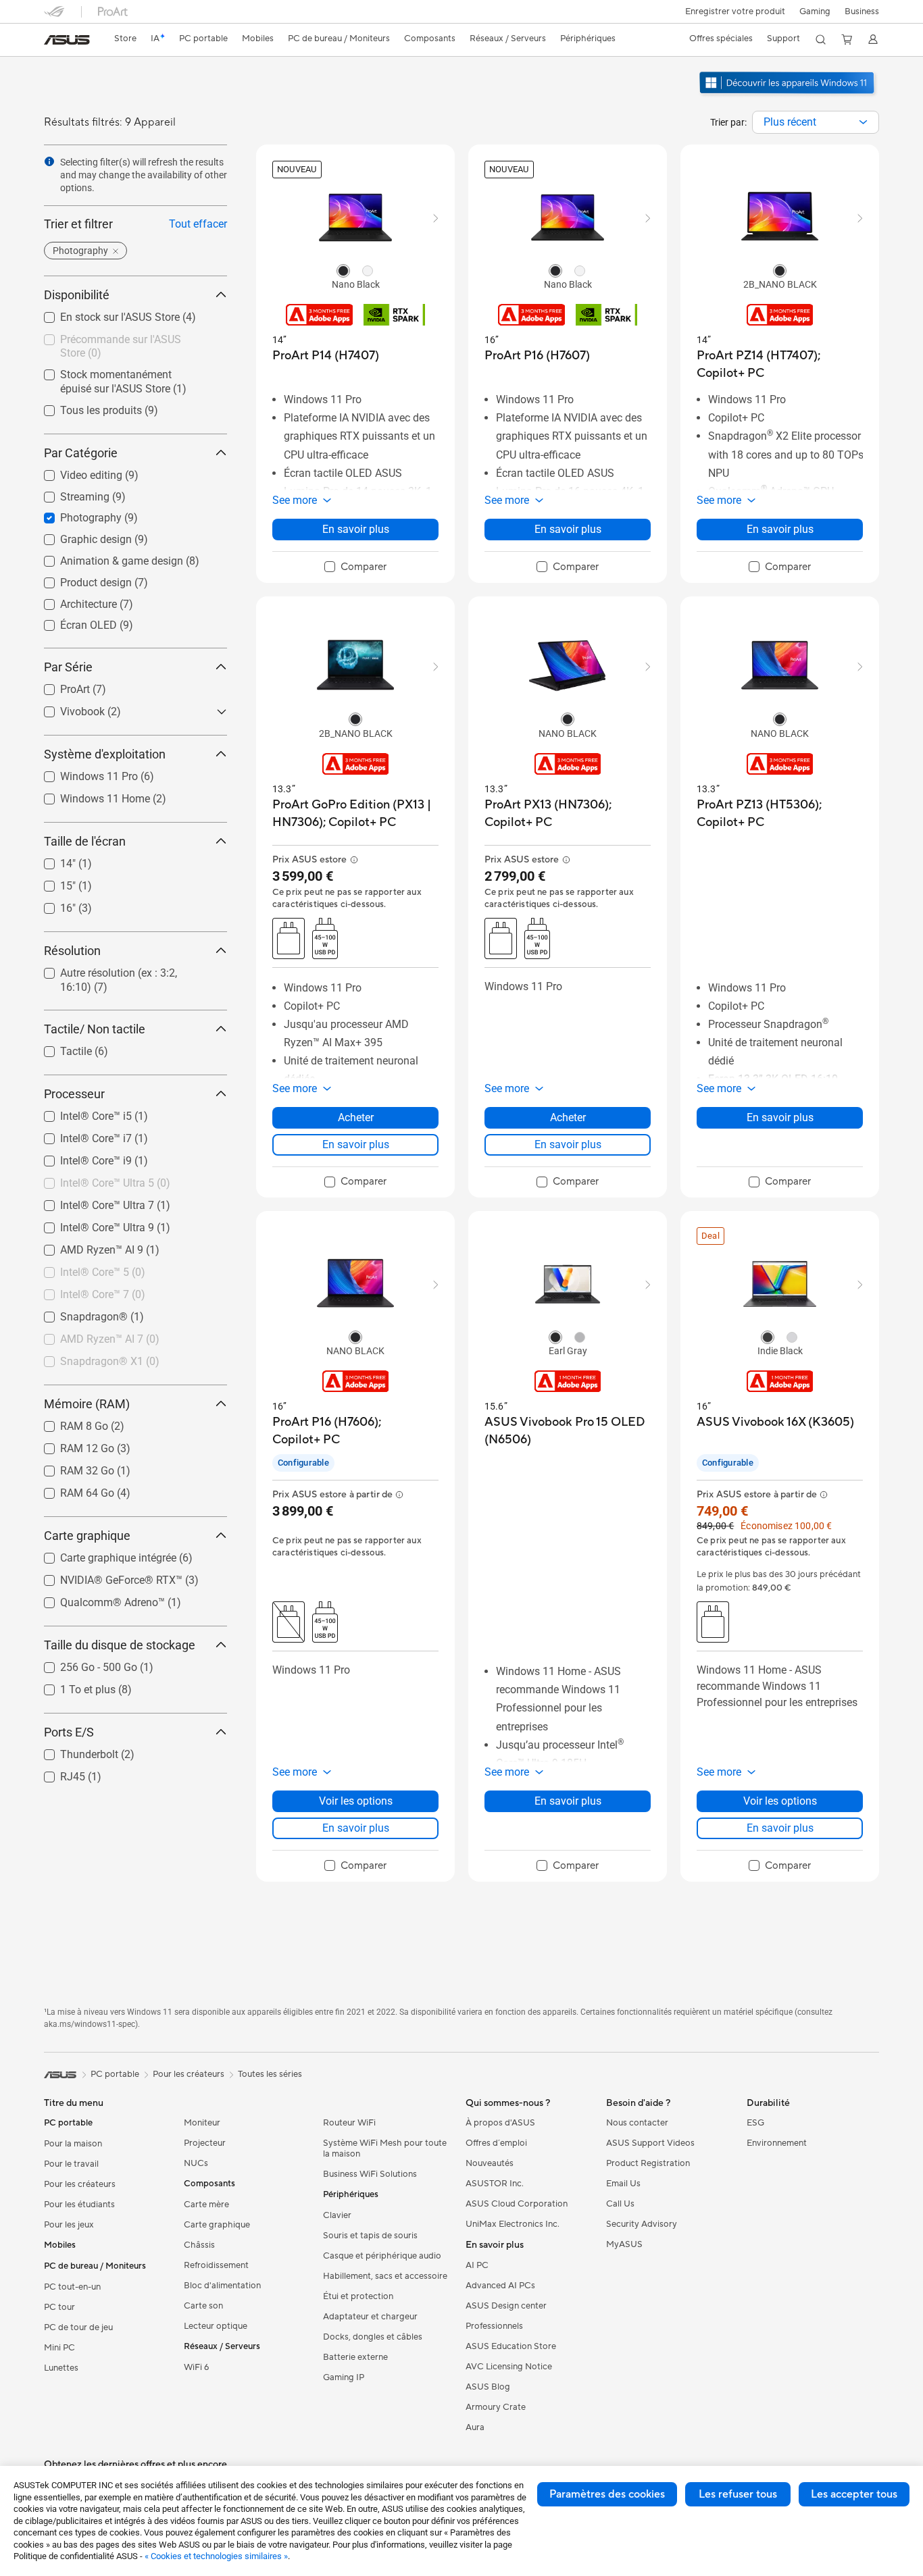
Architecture (72, 601)
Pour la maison (73, 2144)
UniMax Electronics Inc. (513, 2224)
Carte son (203, 2306)
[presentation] (863, 122)
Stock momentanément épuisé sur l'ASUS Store (125, 377)
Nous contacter (637, 2123)
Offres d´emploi (496, 2143)
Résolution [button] (72, 951)
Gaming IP (344, 2377)
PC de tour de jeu (78, 2327)
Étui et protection (358, 2296)
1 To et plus (72, 1686)
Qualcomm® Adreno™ (96, 1599)
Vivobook (66, 708)
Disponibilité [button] (77, 295)
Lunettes (61, 2368)
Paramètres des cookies (607, 2494)
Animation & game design (105, 558)
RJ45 (56, 1773)
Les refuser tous (738, 2494)
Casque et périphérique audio (382, 2256)
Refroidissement (216, 2265)
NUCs (196, 2163)
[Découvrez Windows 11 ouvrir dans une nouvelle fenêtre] (788, 95)
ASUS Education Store (511, 2346)
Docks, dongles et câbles (373, 2337)
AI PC (477, 2265)
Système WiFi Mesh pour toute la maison (385, 2148)
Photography (75, 514)
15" (52, 882)
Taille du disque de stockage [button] (120, 1645)
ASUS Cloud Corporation (517, 2204)
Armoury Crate (496, 2407)
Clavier (337, 2215)
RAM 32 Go (71, 1467)
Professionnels (494, 2326)
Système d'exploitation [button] (105, 754)
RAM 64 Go (71, 1490)
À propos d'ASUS (500, 2123)
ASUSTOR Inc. (495, 2184)
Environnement (777, 2143)
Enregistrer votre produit (735, 11)
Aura (475, 2427)
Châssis (199, 2245)
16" (52, 905)
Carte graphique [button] (87, 1536)
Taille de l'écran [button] (85, 841)
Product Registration (648, 2163)
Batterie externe (355, 2357)
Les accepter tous (854, 2494)
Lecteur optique (216, 2326)
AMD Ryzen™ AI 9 (85, 1246)
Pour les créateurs (80, 2184)
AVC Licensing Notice (509, 2367)
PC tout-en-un (72, 2287)
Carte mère (206, 2205)
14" (52, 860)
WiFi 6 (196, 2367)
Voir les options (356, 1801)
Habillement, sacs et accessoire (385, 2276)
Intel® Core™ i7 (80, 1135)
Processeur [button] (74, 1094)
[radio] (343, 270)
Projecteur (205, 2143)
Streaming (69, 493)
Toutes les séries (270, 2074)
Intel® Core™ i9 (80, 1157)
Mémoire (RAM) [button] (87, 1404)
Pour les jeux (69, 2225)
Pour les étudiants (79, 2205)
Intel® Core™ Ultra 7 (91, 1202)
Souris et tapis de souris (370, 2236)
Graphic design (80, 536)
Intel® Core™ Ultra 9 (91, 1224)
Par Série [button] (68, 667)
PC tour (59, 2307)
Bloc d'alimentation (222, 2286)
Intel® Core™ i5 (80, 1113)
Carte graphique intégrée (102, 1554)
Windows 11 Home (89, 795)
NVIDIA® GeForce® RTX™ (105, 1577)
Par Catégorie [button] (81, 453)
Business (862, 11)
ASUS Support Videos (650, 2143)
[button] (815, 11)
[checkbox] (355, 567)
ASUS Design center (506, 2306)
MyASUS (624, 2244)
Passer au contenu (52, 42)
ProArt (59, 686)
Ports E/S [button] (69, 1732)
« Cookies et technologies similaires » (216, 2556)
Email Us (623, 2184)
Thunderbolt (73, 1751)
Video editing (75, 472)
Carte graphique (217, 2225)
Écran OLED (72, 622)
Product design (80, 579)
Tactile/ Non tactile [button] (95, 1029)
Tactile (60, 1048)
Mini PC (59, 2348)
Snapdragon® (78, 1313)
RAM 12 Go (71, 1445)
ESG (755, 2123)
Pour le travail (71, 2164)
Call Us (620, 2204)
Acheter (356, 1117)
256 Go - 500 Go (82, 1664)
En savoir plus (356, 529)
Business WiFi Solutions (370, 2174)
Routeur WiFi (349, 2123)
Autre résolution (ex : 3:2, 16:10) (119, 970)
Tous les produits (85, 407)
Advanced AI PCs (500, 2286)
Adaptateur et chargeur (370, 2317)
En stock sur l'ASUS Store (104, 314)
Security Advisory (642, 2224)
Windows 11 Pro (83, 773)
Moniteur (202, 2123)
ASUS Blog (488, 2387)
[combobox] (816, 122)
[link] (67, 40)
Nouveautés (490, 2163)
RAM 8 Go (68, 1423)
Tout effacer (198, 224)
